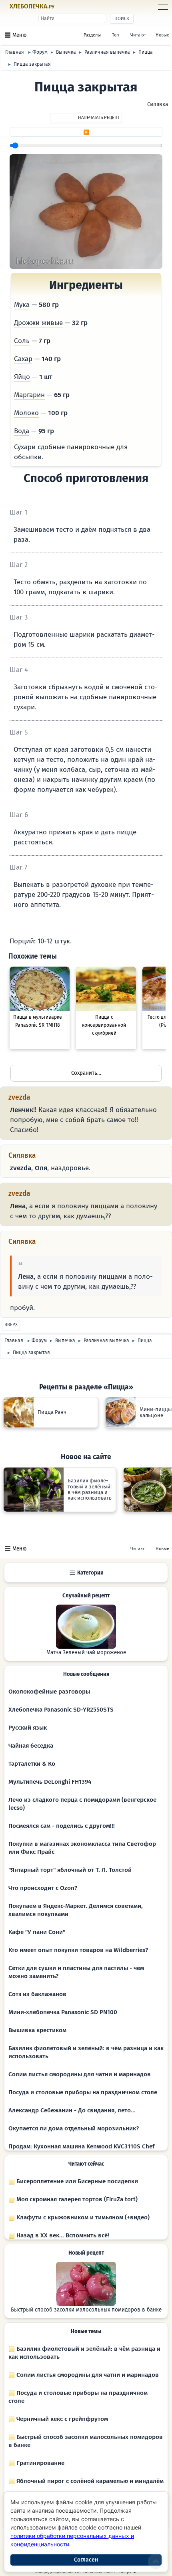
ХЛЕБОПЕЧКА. (32, 6)
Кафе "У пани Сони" (37, 1932)
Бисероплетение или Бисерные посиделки (76, 2181)
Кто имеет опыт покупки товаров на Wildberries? (78, 1950)
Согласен (86, 2560)
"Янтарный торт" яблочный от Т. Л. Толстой (70, 1870)
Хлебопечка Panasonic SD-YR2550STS (61, 1710)
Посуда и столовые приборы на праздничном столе (83, 2092)
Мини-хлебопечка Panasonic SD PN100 (63, 2012)
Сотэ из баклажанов (37, 1994)
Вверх (11, 1325)
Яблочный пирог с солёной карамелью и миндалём (89, 2481)
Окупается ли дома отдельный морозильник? (74, 2128)
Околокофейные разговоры (49, 1692)
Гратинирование (40, 2463)
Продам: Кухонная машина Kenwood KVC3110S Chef (81, 2146)
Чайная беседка (31, 1746)
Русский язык (28, 1728)
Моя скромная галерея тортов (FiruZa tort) (76, 2199)
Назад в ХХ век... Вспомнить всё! (62, 2235)
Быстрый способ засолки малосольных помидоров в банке (86, 2310)
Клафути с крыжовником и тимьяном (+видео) (82, 2217)
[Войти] (69, 7)
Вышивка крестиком (37, 2030)
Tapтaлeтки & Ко (32, 1764)
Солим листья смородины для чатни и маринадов (80, 2074)
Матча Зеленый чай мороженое (86, 1653)
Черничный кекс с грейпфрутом (61, 2419)
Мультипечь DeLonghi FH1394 (50, 1782)
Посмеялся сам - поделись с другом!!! (62, 1826)
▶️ (86, 132)
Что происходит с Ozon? (43, 1888)
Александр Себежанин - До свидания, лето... (72, 2110)
